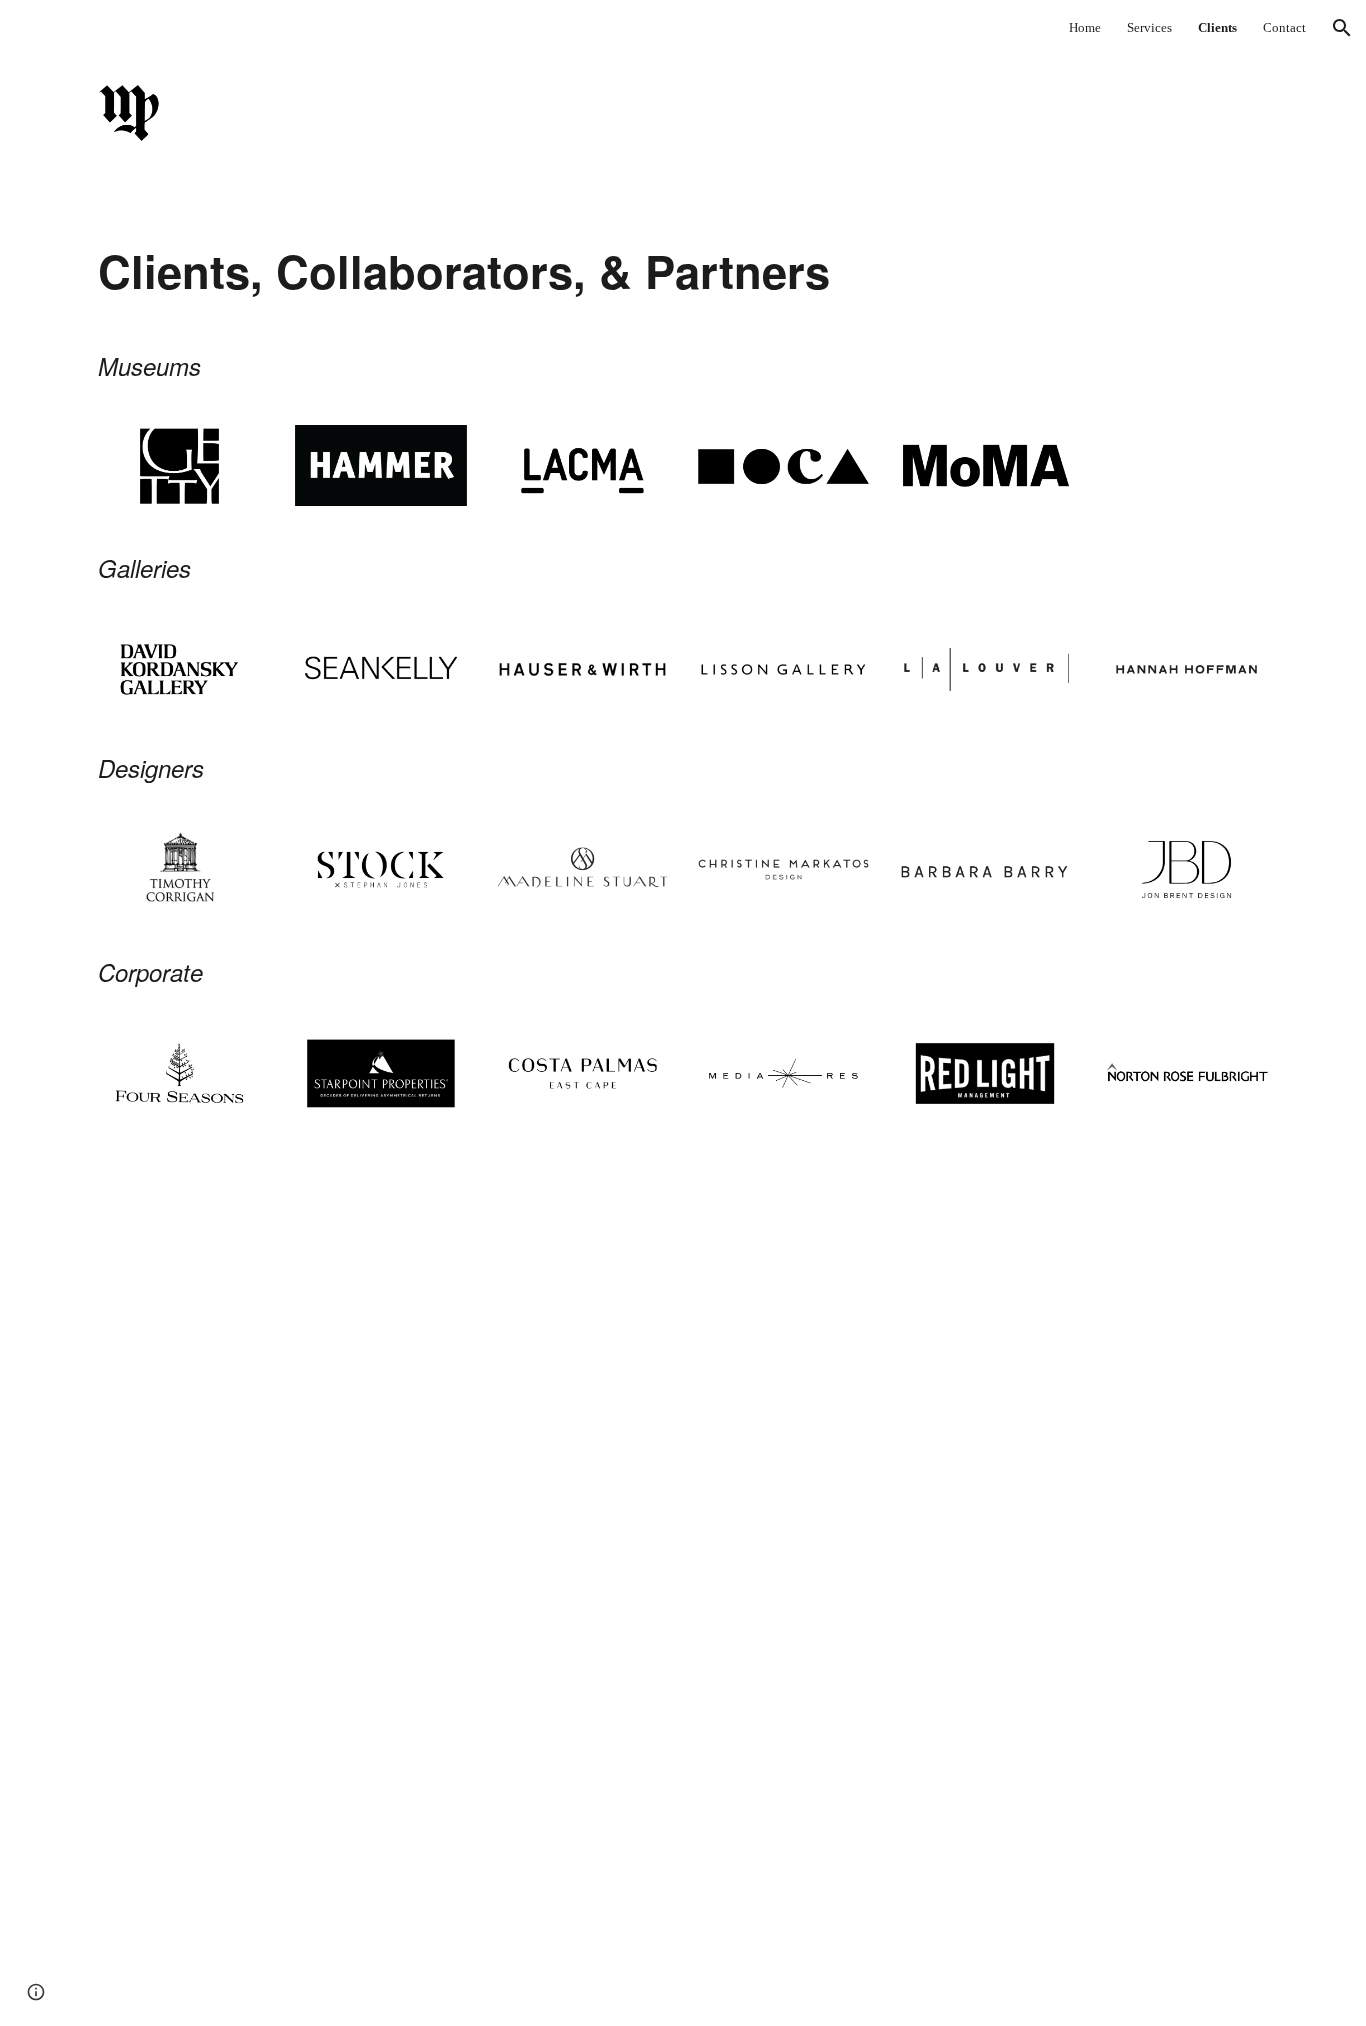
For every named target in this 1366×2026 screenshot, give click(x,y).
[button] (1342, 28)
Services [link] (1149, 27)
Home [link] (1085, 27)
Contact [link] (1284, 27)
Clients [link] (1217, 27)
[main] (481, 272)
